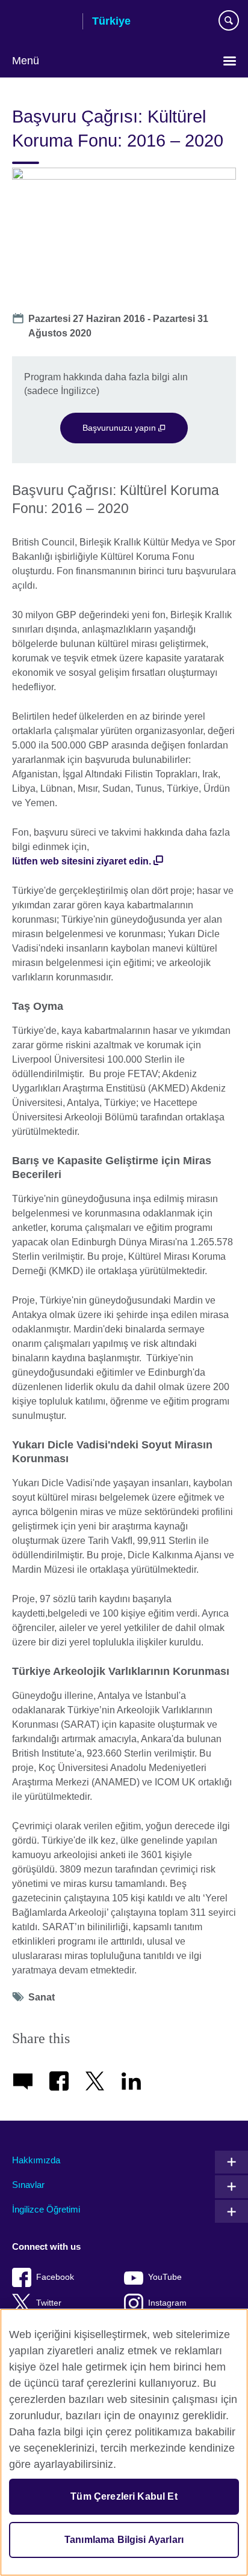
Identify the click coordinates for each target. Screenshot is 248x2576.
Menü (26, 61)
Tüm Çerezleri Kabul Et (124, 2496)
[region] (124, 2442)
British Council (43, 22)
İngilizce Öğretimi (46, 2209)
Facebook (55, 2277)
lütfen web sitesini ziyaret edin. (82, 861)
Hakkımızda (36, 2160)
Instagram (167, 2303)
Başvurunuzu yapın (120, 428)
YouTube (165, 2277)
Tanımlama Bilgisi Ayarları (124, 2540)
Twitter (49, 2303)
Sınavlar (28, 2185)
